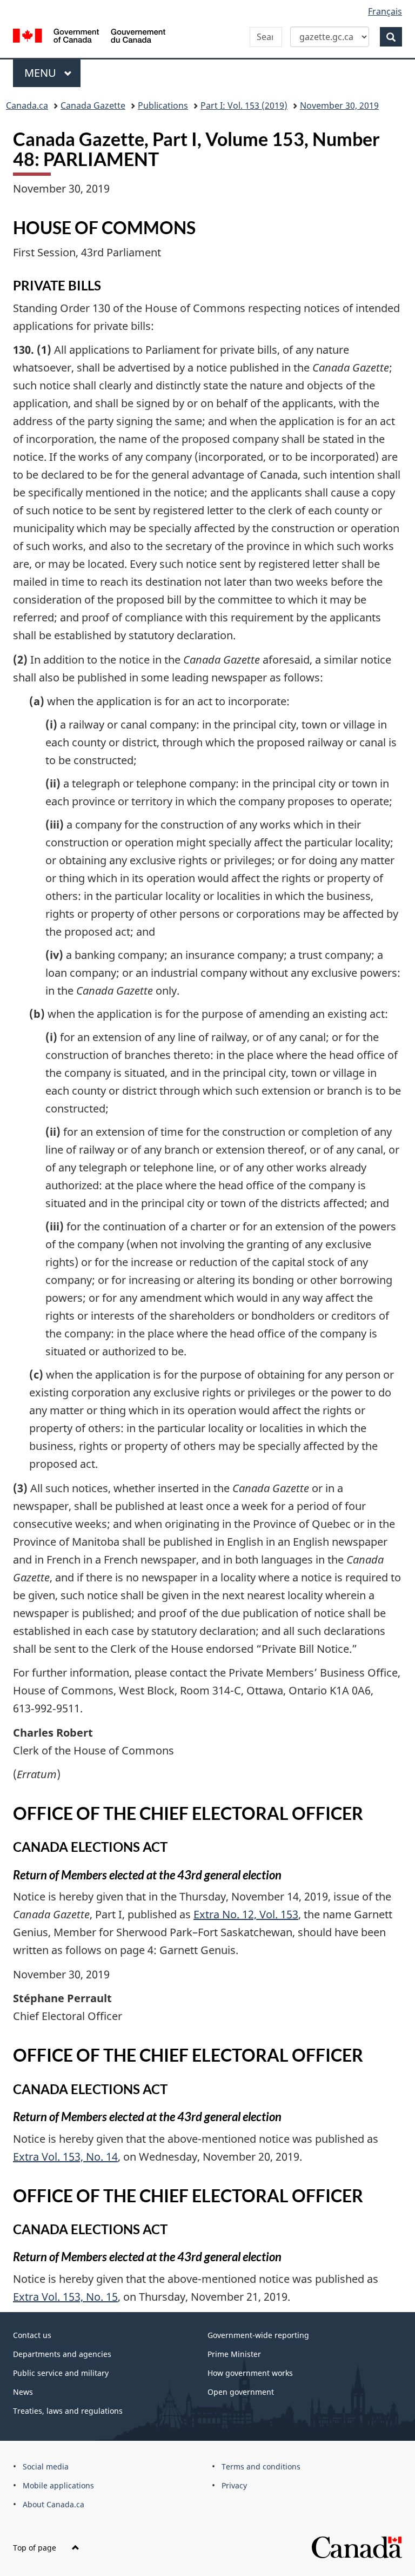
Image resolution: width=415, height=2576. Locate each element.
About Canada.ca (53, 2504)
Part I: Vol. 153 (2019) (244, 105)
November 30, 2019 (339, 105)
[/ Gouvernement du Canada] (89, 35)
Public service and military (61, 2373)
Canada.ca (27, 105)
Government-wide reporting (258, 2335)
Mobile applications (58, 2485)
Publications (163, 105)
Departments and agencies (62, 2354)
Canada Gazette (93, 105)
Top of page (36, 2548)
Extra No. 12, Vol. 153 (246, 1914)
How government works (250, 2373)
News (23, 2392)
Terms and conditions (261, 2466)
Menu (42, 73)
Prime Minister (234, 2354)
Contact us (32, 2335)
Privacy (234, 2485)
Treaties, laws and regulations (68, 2411)
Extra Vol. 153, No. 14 (65, 2157)
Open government (241, 2392)
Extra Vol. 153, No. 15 (65, 2297)
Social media (46, 2466)
